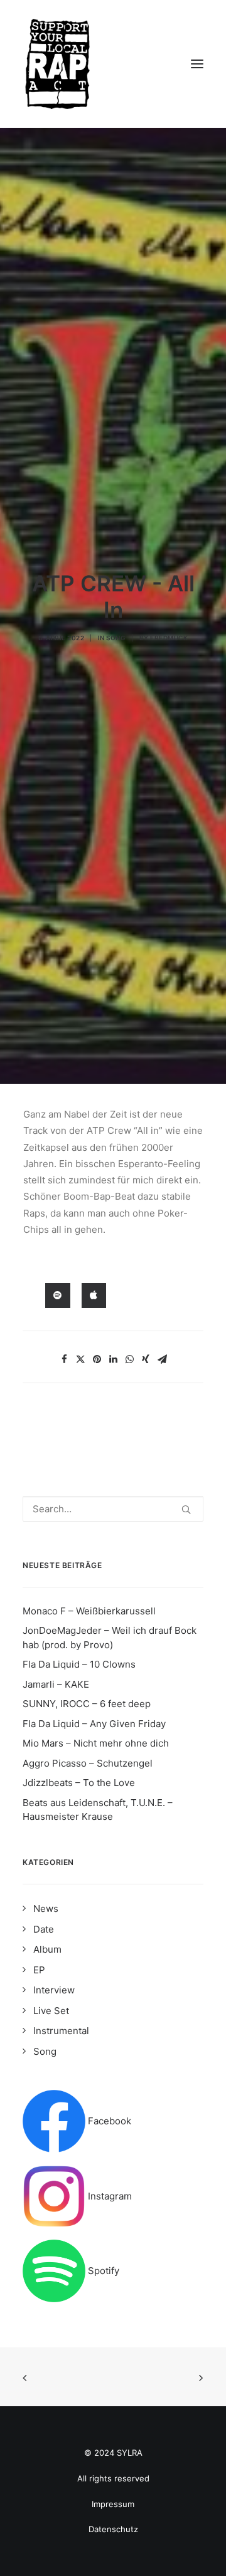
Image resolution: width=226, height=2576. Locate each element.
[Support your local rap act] (113, 64)
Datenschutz (113, 2529)
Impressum (113, 2504)
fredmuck (169, 638)
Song (116, 638)
